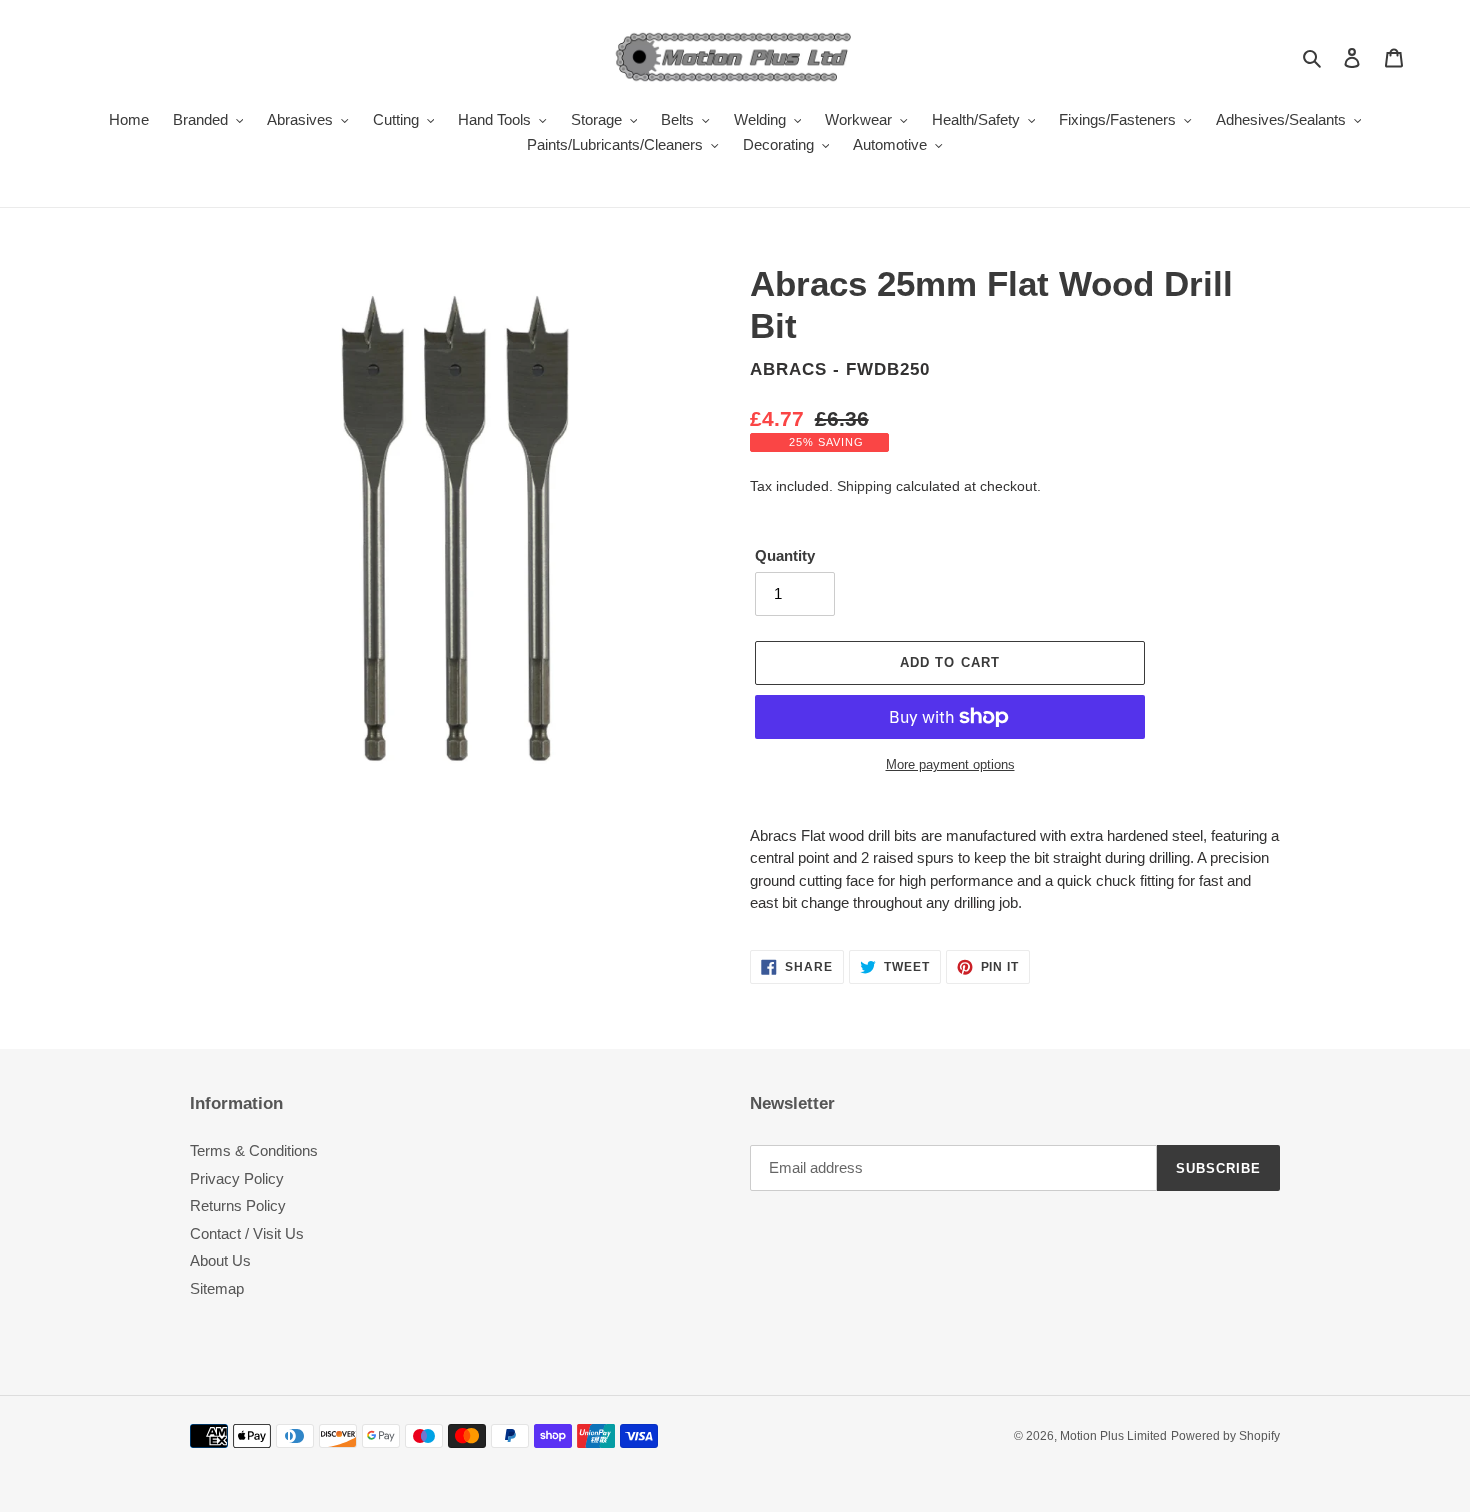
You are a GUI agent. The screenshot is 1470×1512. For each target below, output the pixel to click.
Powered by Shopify (1225, 1436)
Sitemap (217, 1288)
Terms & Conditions (254, 1150)
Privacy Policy (237, 1178)
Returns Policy (238, 1205)
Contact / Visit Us (247, 1233)
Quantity (785, 555)
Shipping (864, 486)
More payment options (950, 764)
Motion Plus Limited (1113, 1436)
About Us (220, 1260)
